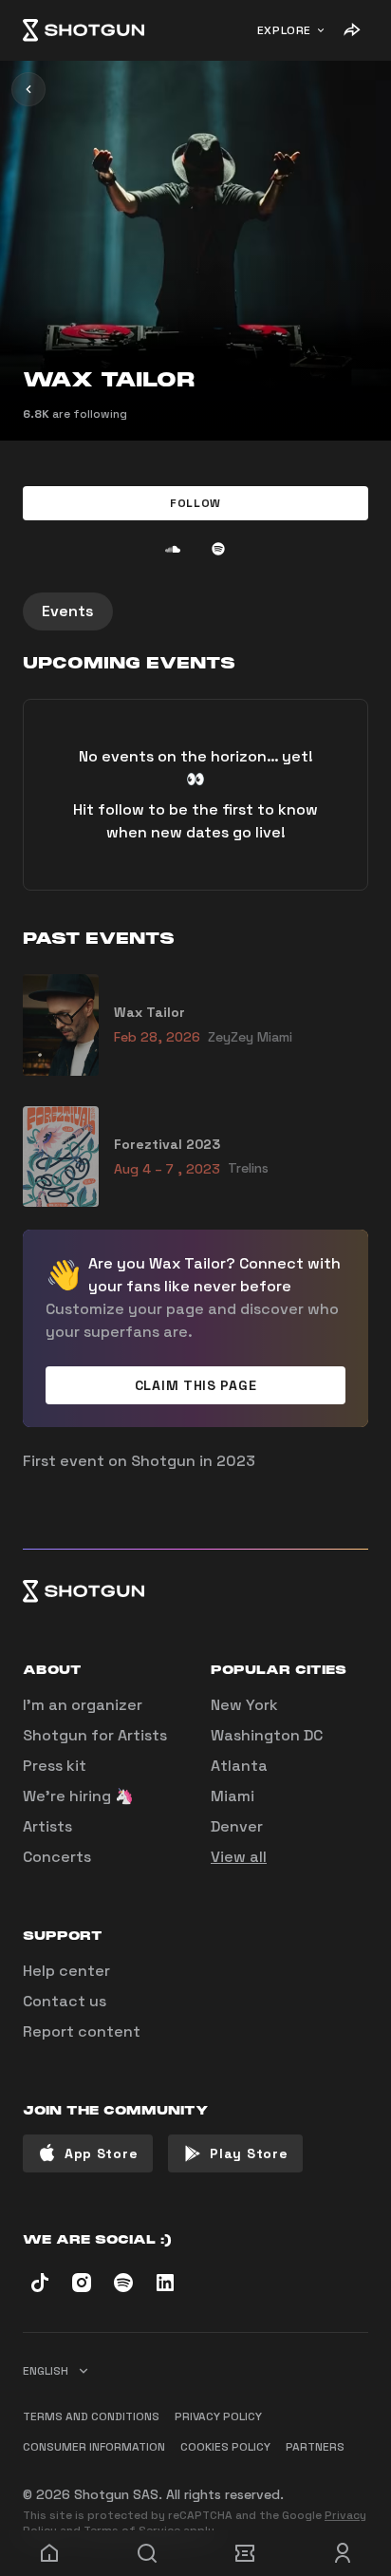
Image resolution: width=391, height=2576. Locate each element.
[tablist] (195, 611)
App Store (101, 2153)
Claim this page (196, 1385)
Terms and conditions (91, 2416)
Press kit (55, 1766)
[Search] (147, 2553)
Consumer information (94, 2447)
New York (244, 1705)
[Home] (84, 30)
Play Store (249, 2153)
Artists (47, 1826)
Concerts (57, 1857)
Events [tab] (68, 611)
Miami (233, 1796)
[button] (195, 503)
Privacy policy (218, 2416)
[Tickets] (244, 2553)
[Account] (342, 2553)
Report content (82, 2031)
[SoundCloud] (173, 549)
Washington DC (267, 1735)
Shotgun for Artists (95, 1735)
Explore (284, 30)
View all (239, 1857)
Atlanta (239, 1766)
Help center (66, 1971)
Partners (315, 2447)
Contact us (65, 2001)
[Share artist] (351, 30)
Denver (237, 1826)
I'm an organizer (83, 1705)
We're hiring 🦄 (78, 1796)
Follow (195, 503)
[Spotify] (218, 549)
